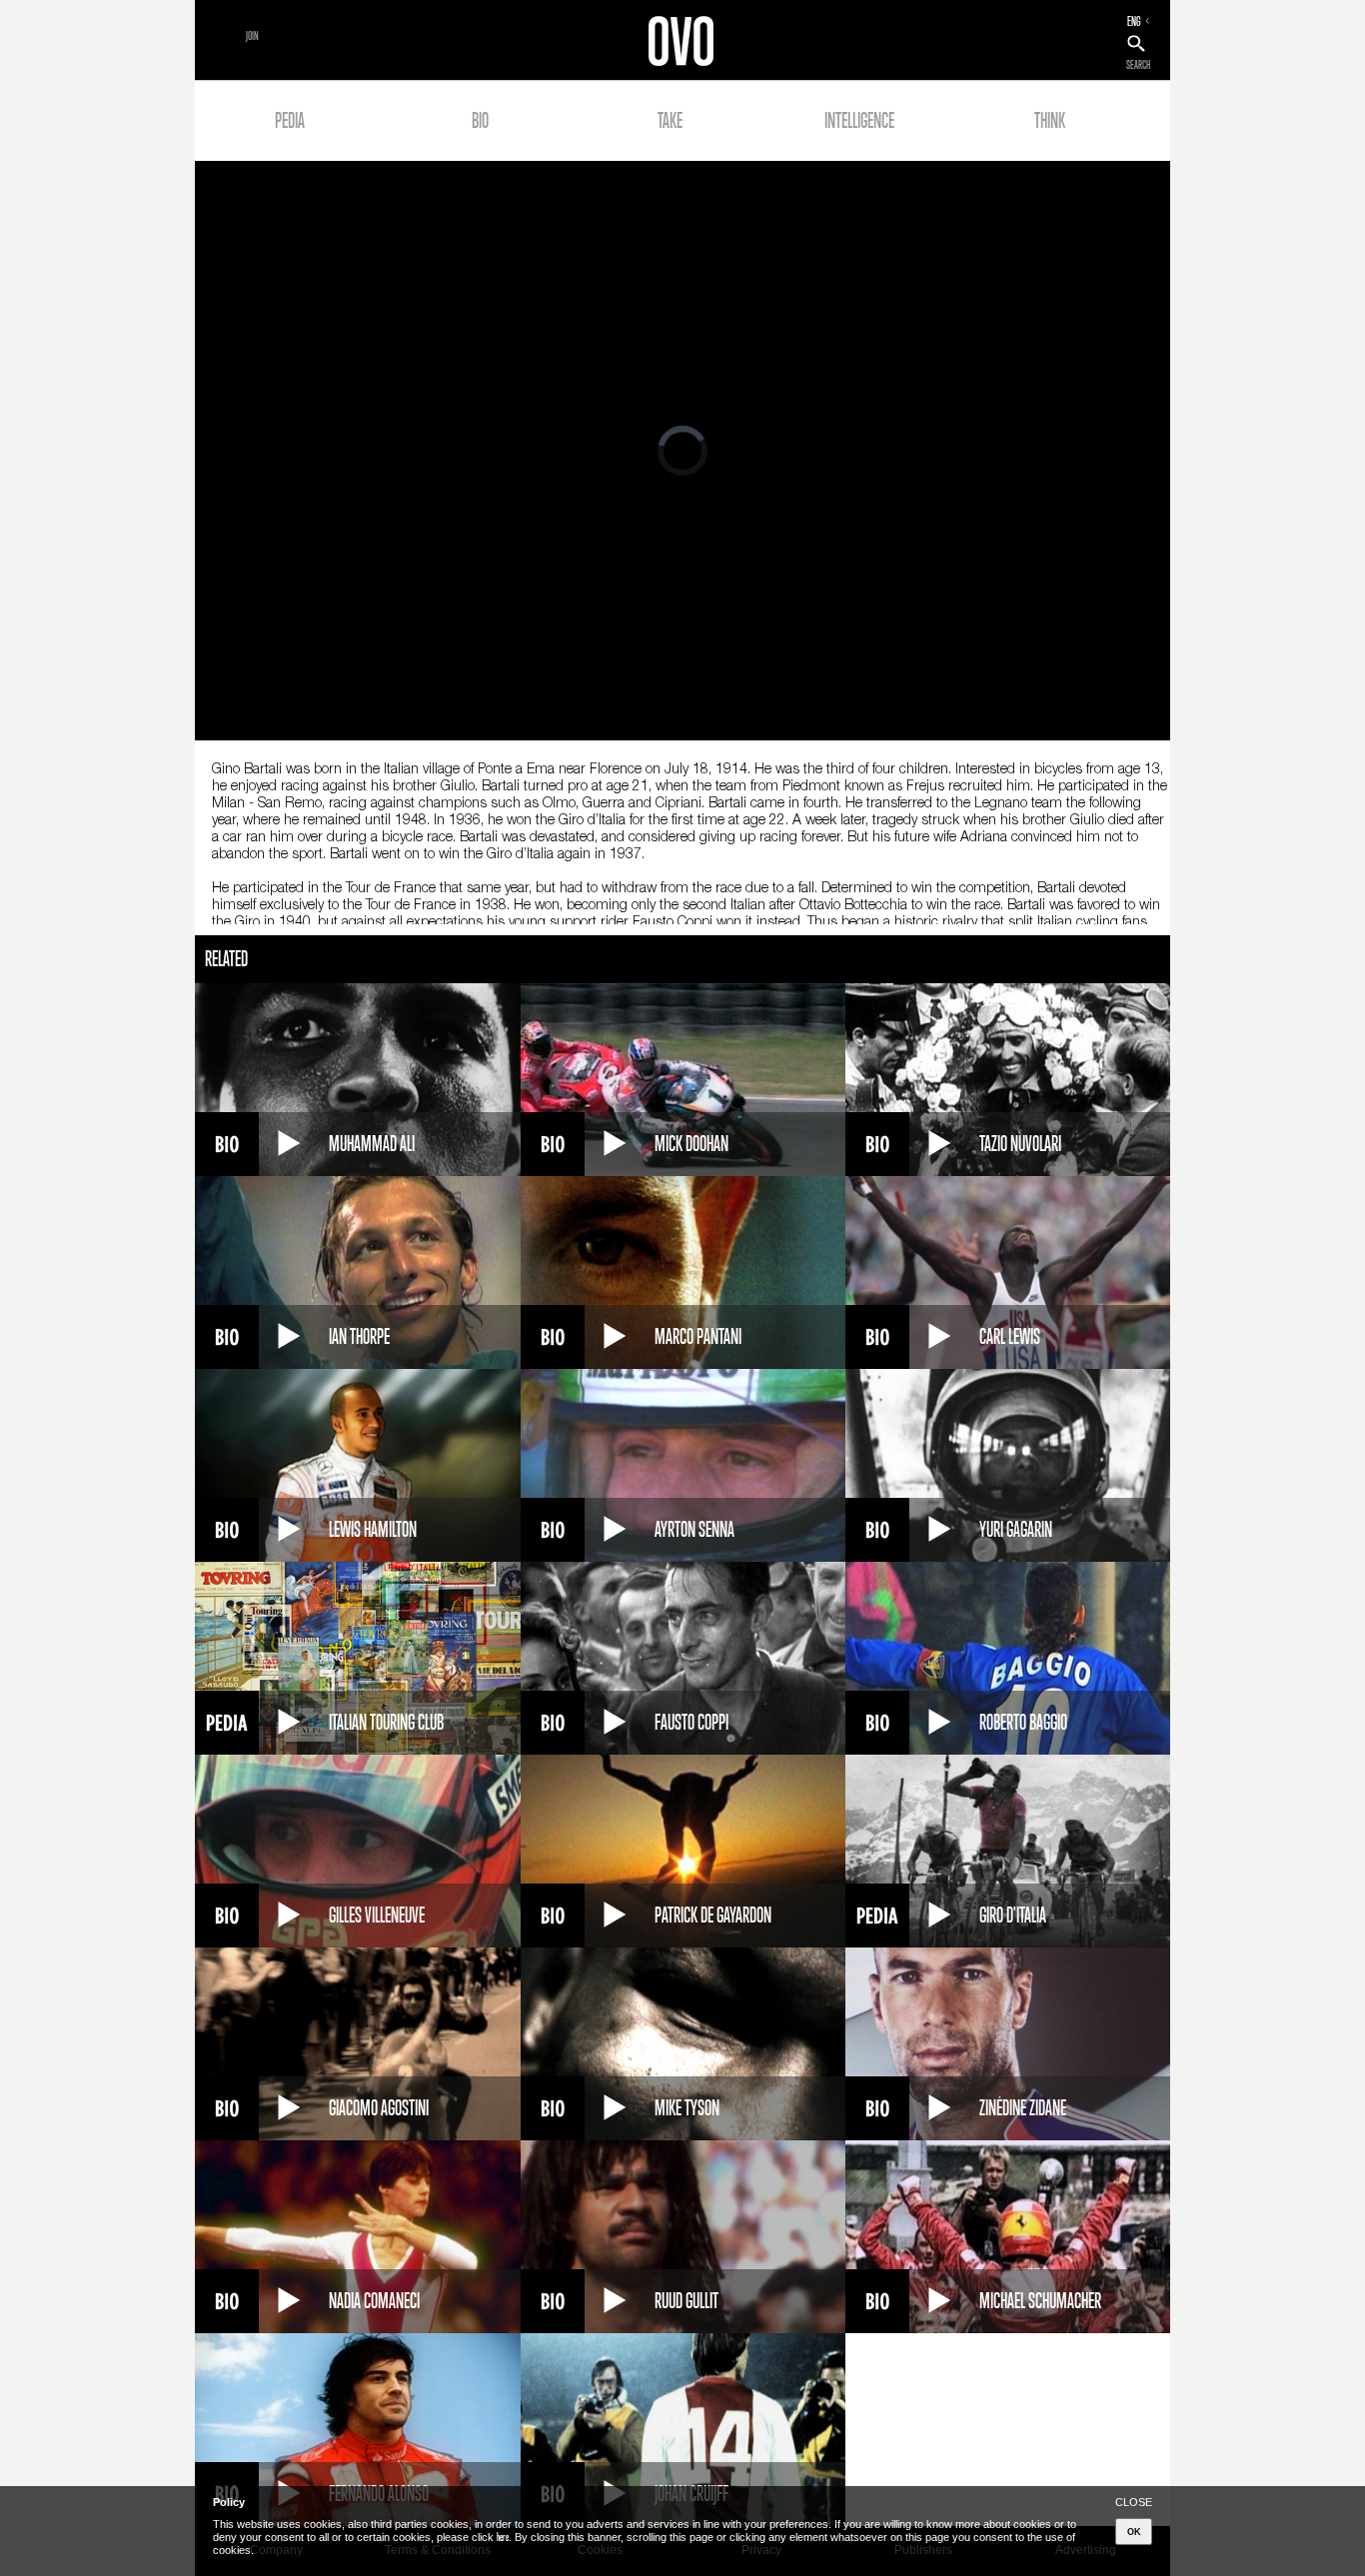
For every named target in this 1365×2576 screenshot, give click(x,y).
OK (1134, 2532)
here (503, 2537)
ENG (1134, 21)
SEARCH (1138, 65)
